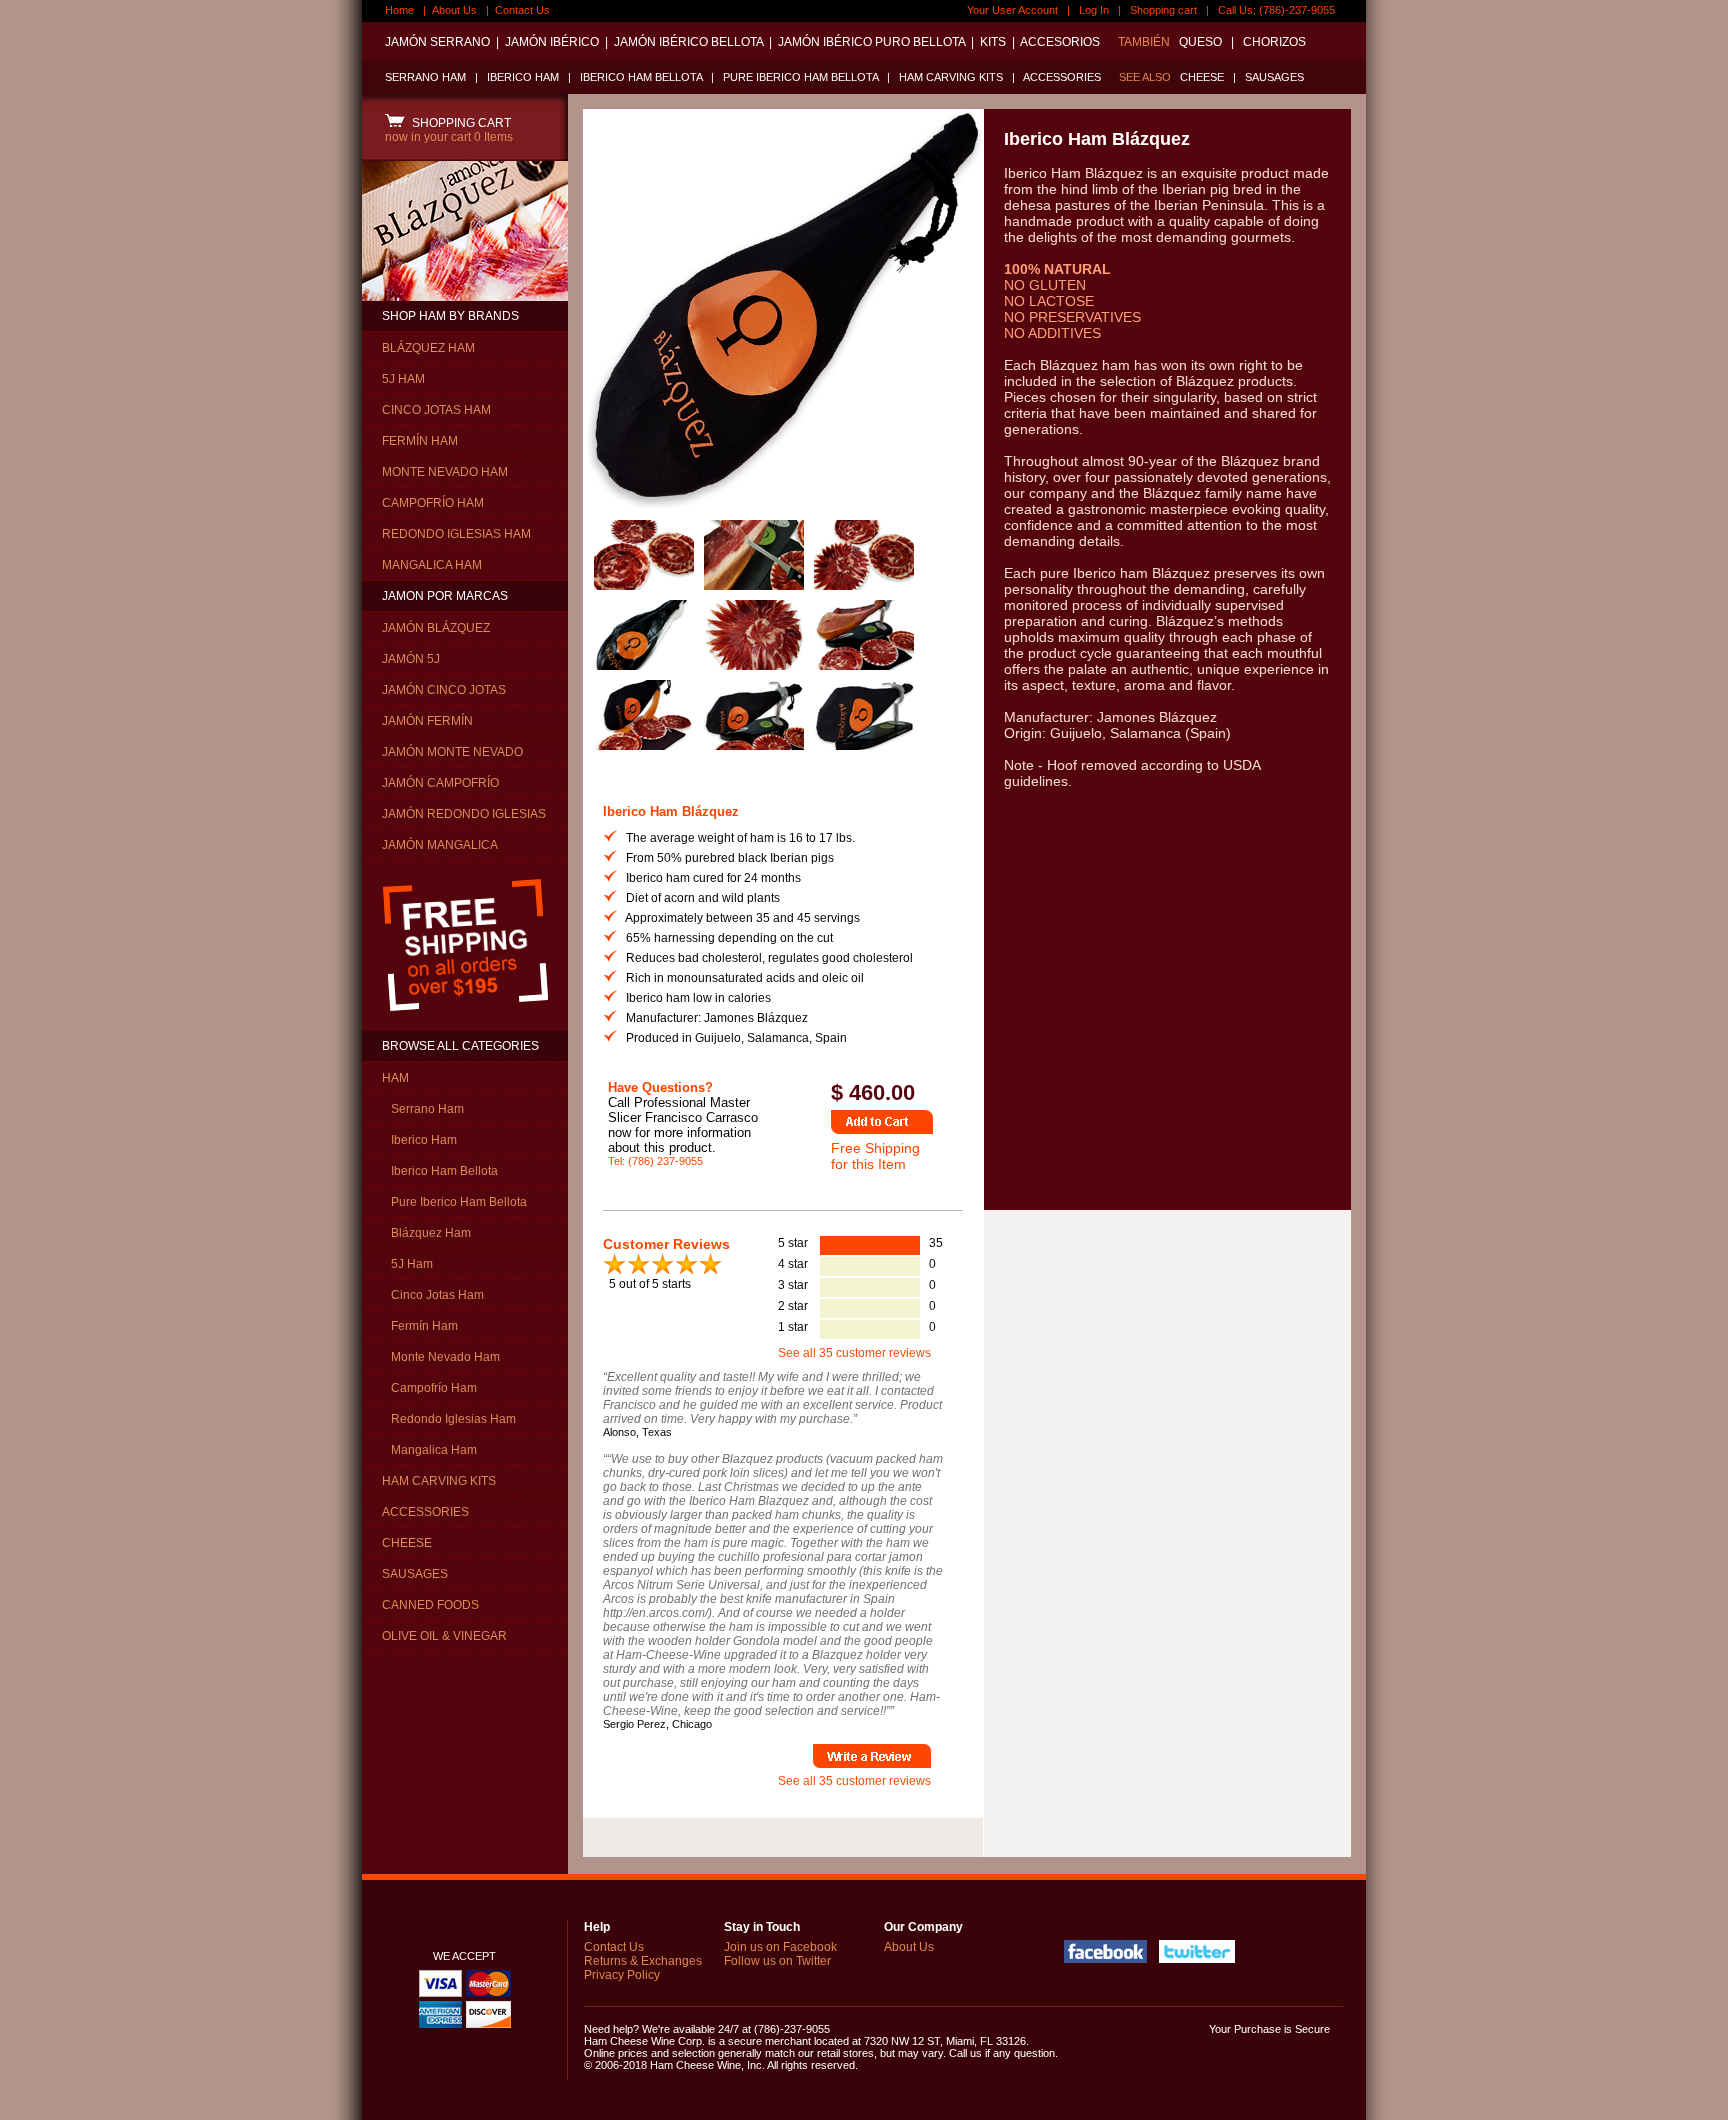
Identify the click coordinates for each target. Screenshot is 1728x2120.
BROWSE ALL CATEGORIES (460, 1046)
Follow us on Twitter (777, 1961)
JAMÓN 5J (411, 659)
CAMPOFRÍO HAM (433, 503)
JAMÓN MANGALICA (440, 845)
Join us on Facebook (780, 1947)
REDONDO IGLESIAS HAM (456, 534)
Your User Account (1012, 10)
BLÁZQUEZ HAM (428, 348)
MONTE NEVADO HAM (445, 472)
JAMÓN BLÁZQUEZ (436, 628)
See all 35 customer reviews (854, 1353)
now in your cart (449, 137)
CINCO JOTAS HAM (436, 410)
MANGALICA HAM (432, 565)
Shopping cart (1163, 10)
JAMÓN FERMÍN (427, 721)
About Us (454, 10)
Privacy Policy (622, 1975)
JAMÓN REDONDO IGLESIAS (464, 814)
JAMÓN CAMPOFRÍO (440, 783)
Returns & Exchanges (643, 1961)
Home (399, 10)
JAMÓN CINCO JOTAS (444, 690)
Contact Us (522, 10)
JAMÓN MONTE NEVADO (452, 752)
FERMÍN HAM (420, 441)
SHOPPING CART (458, 123)
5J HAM (403, 379)
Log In (1094, 10)
